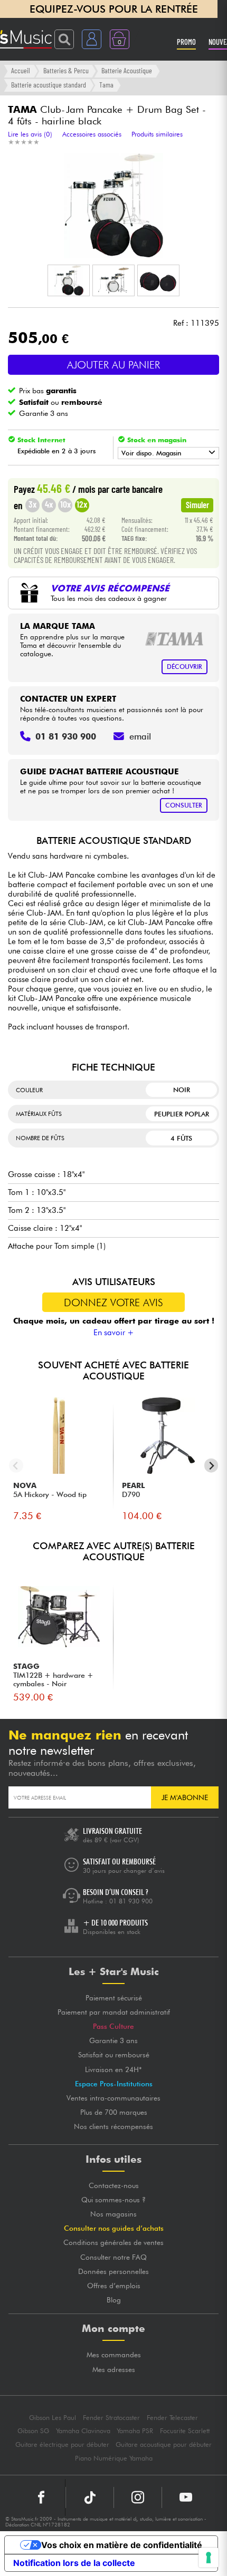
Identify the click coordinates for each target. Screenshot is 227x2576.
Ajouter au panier (113, 365)
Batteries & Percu (66, 70)
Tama (106, 85)
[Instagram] (138, 2497)
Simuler (197, 504)
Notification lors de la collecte (74, 2563)
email (140, 736)
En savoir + (114, 1333)
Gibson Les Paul (53, 2418)
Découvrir (185, 667)
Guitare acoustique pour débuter (164, 2444)
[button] (69, 280)
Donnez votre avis (113, 1302)
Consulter (184, 805)
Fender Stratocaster (111, 2418)
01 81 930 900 (131, 1901)
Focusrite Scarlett (185, 2431)
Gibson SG (33, 2431)
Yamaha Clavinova (83, 2431)
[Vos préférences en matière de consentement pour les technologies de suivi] (209, 2558)
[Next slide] (211, 1466)
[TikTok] (90, 2497)
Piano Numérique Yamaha (114, 2458)
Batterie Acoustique (127, 70)
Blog (114, 2300)
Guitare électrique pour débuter (62, 2444)
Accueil (21, 70)
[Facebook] (41, 2497)
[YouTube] (186, 2497)
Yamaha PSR (135, 2431)
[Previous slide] (16, 1466)
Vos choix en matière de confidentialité (122, 2545)
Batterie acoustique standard (49, 85)
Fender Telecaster (172, 2418)
